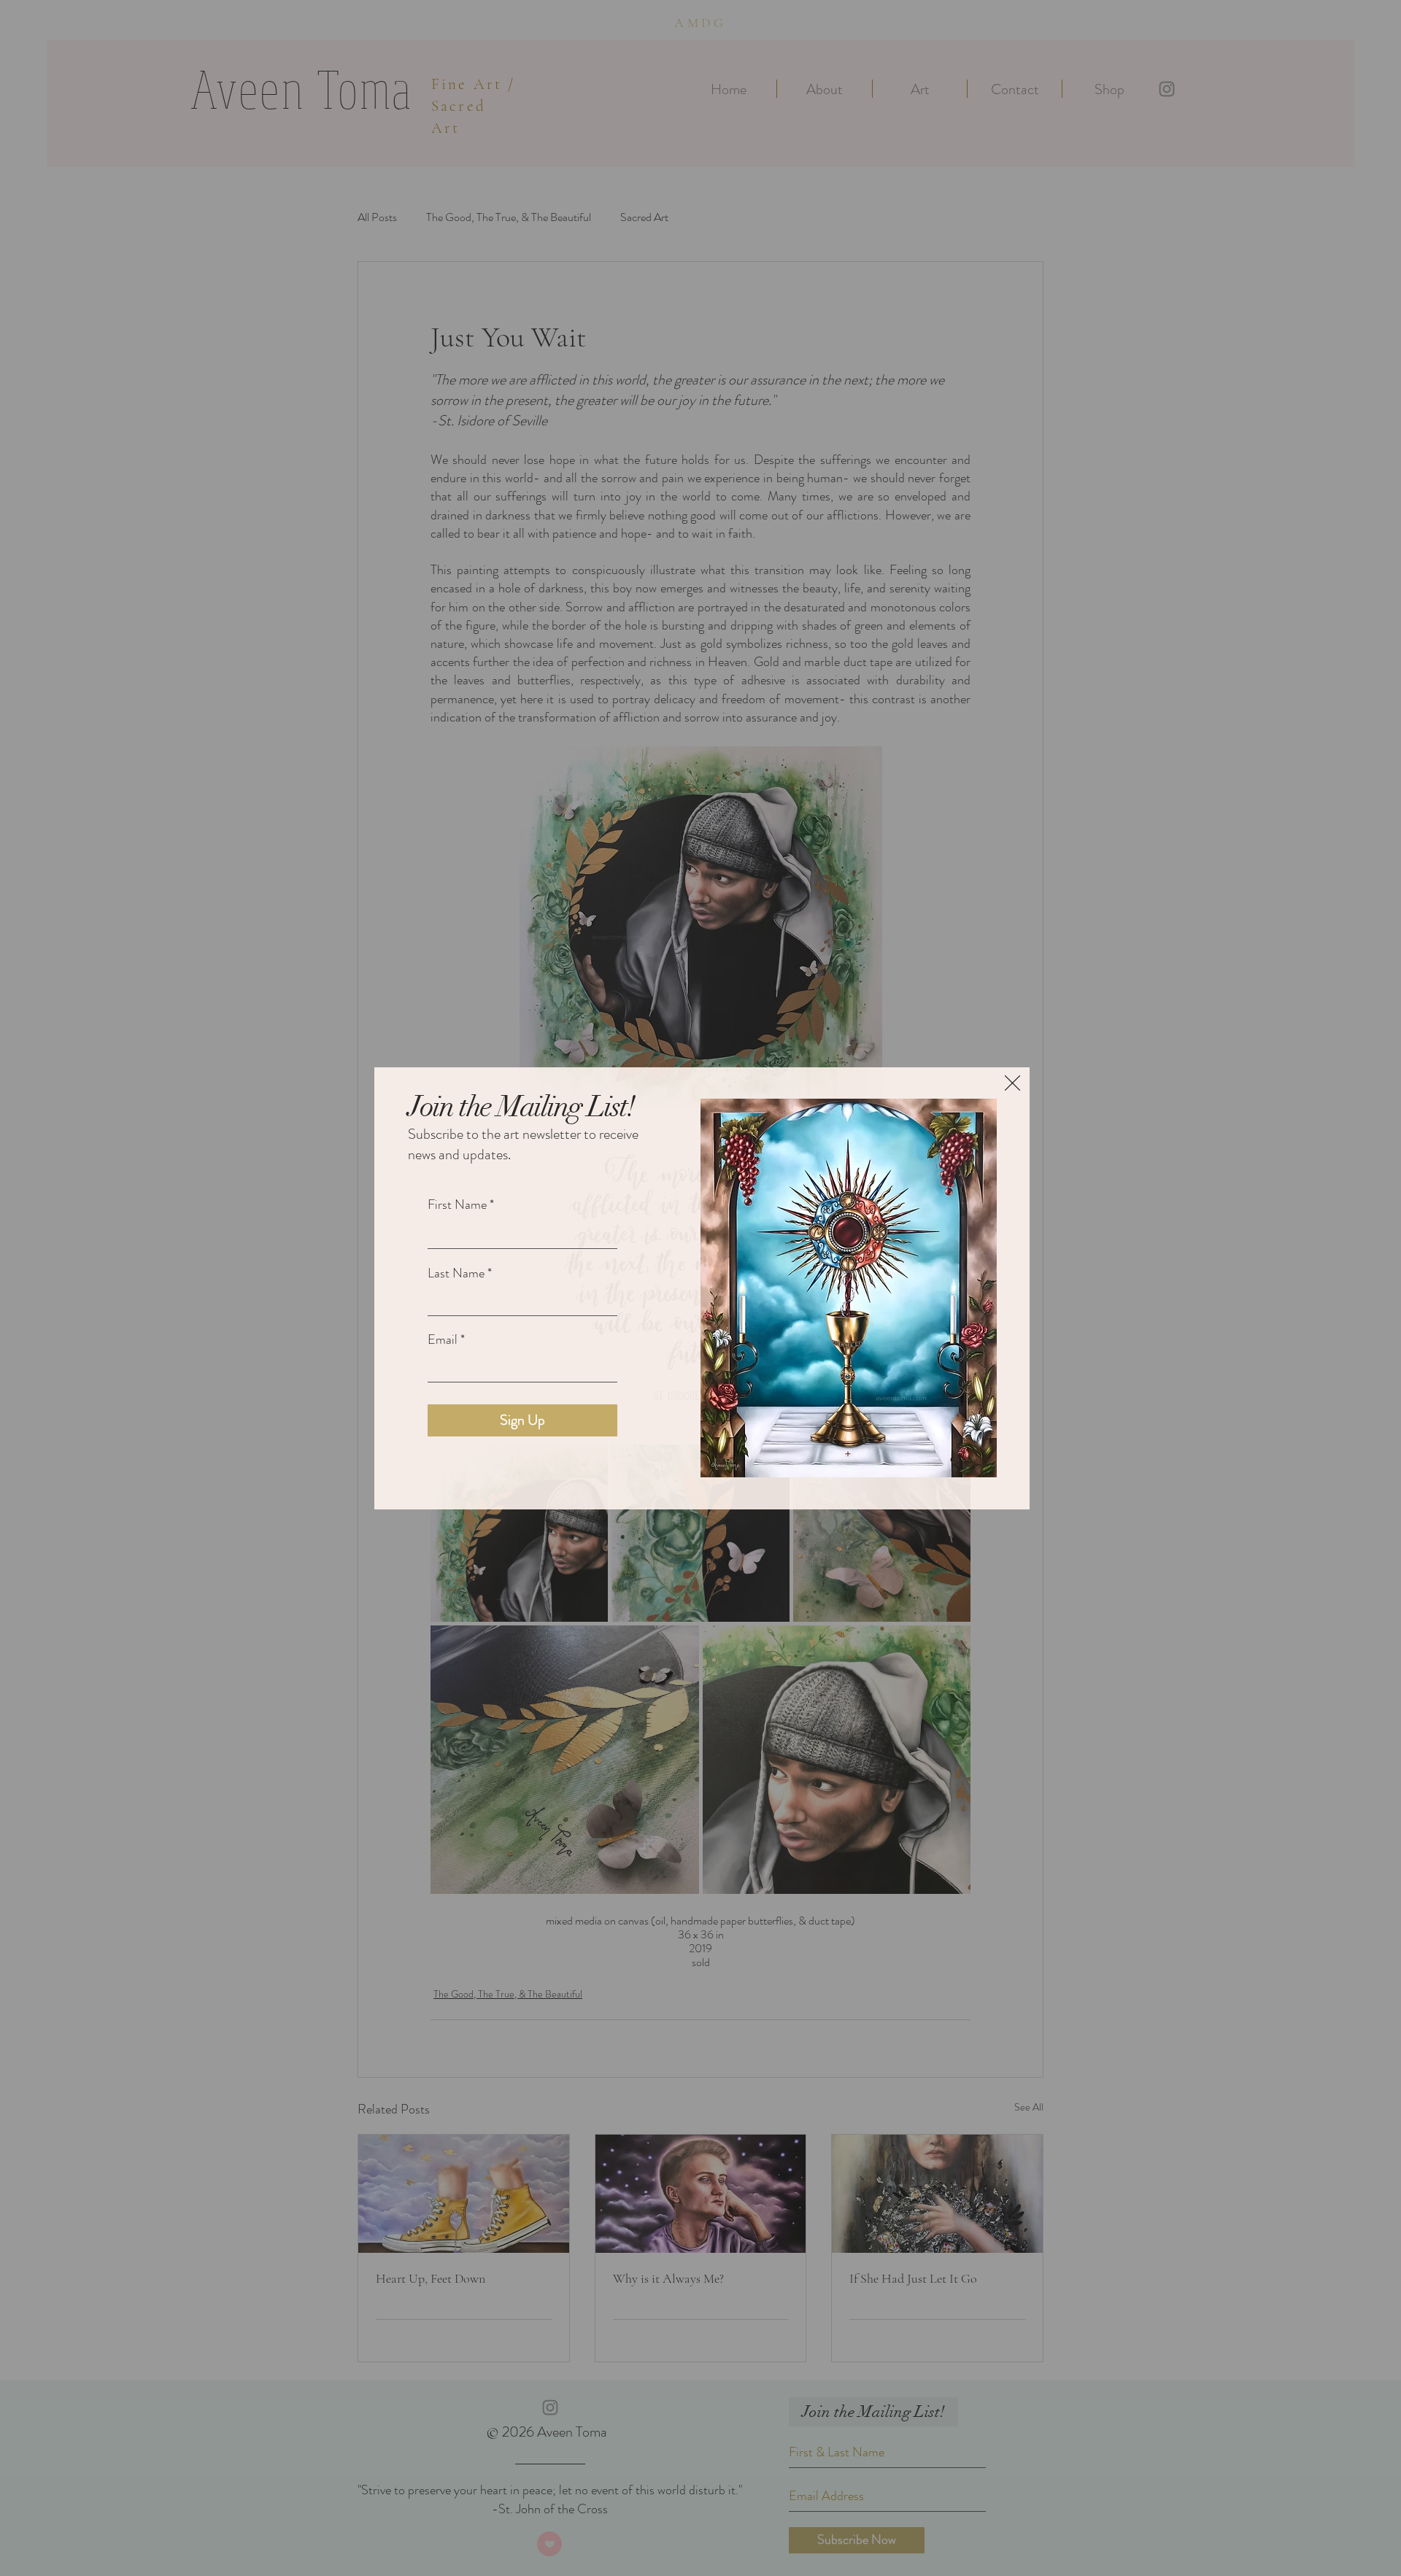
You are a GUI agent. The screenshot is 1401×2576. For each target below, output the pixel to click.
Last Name (456, 1273)
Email (443, 1339)
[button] (1012, 1083)
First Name (457, 1204)
